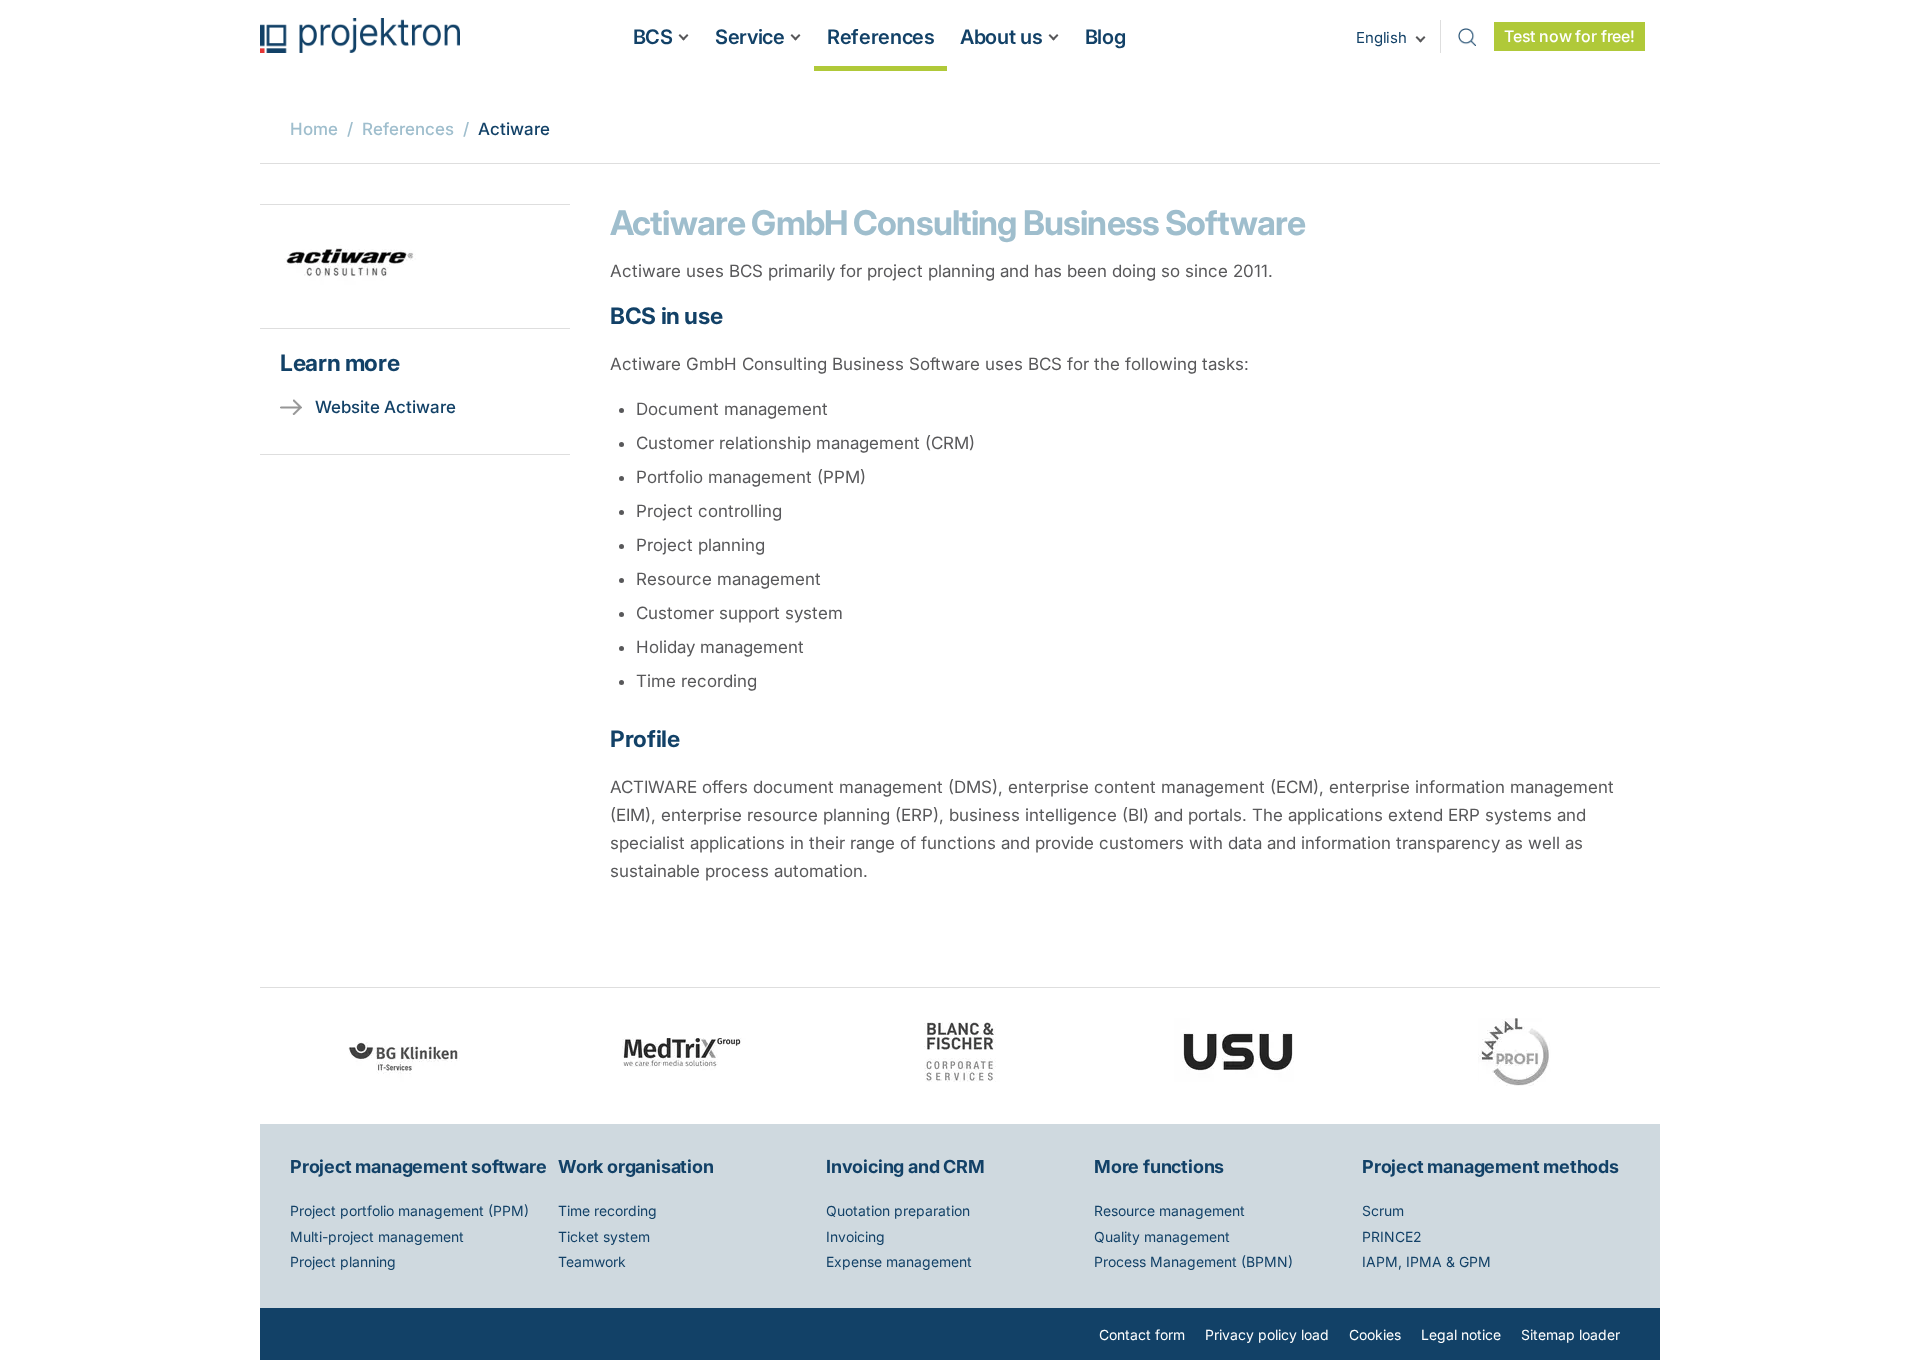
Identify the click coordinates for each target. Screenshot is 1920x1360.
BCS (653, 37)
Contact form (1142, 1334)
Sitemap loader (1570, 1334)
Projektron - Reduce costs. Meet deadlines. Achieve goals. (360, 35)
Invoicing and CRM (905, 1166)
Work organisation (636, 1166)
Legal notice (1461, 1334)
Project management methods (1490, 1166)
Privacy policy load (1267, 1334)
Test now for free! (1569, 36)
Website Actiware (385, 407)
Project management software (418, 1166)
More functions (1159, 1166)
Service (749, 37)
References (880, 37)
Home (314, 129)
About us (1001, 37)
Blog (1105, 37)
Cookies (1375, 1334)
